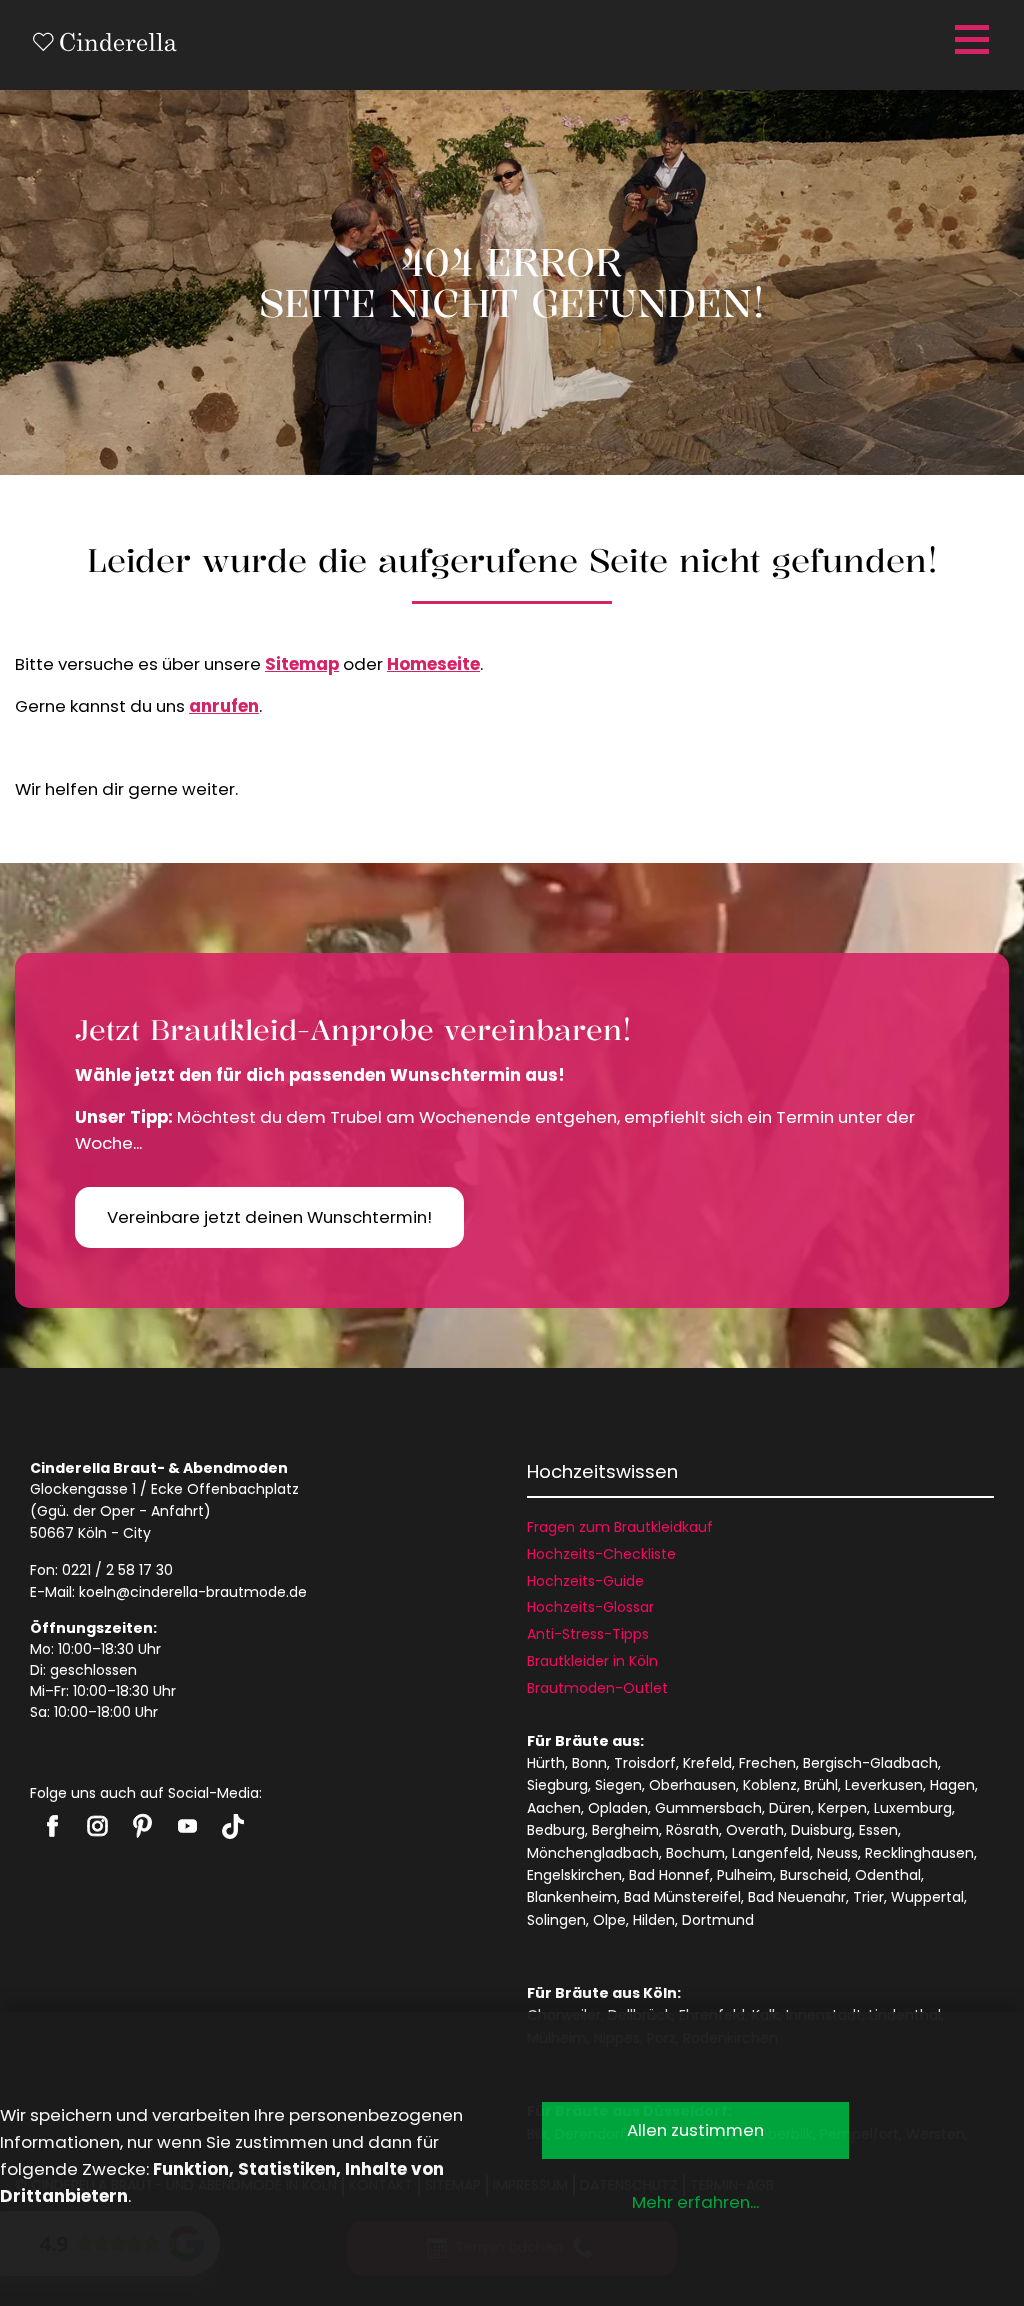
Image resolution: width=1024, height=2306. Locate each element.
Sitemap (302, 664)
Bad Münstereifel (682, 1897)
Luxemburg (913, 1808)
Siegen (618, 1785)
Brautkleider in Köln (592, 1661)
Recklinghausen (919, 1853)
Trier (868, 1897)
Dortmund (718, 1920)
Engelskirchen (574, 1875)
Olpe (609, 1920)
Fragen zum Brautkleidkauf (620, 1527)
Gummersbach (708, 1808)
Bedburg (556, 1830)
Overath (755, 1830)
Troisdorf (645, 1763)
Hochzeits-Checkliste (601, 1554)
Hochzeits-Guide (585, 1581)
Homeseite (433, 664)
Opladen (618, 1808)
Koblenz (770, 1785)
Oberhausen (692, 1785)
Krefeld (707, 1763)
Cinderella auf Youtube (187, 1826)
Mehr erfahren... (695, 2202)
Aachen (554, 1808)
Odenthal (888, 1875)
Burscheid (814, 1875)
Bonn (589, 1763)
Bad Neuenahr (797, 1897)
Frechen (767, 1763)
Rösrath (692, 1830)
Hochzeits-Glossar (590, 1607)
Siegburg (557, 1785)
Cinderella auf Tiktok (232, 1826)
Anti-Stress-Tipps (588, 1634)
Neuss (837, 1853)
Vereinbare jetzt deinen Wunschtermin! (269, 1217)
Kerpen (842, 1808)
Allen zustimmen (695, 2130)
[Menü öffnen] (969, 40)
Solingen (556, 1920)
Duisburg (821, 1830)
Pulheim (745, 1875)
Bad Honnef (669, 1875)
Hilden (654, 1920)
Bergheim (625, 1830)
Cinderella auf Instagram (97, 1826)
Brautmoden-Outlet (597, 1688)
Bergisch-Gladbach (870, 1763)
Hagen (952, 1785)
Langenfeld (771, 1853)
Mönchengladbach (593, 1853)
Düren (790, 1808)
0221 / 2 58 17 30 (117, 1570)
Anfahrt (177, 1511)
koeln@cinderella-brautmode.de (193, 1592)
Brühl (821, 1785)
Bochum (695, 1853)
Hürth (546, 1763)
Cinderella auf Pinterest (142, 1826)
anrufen (224, 706)
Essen (878, 1830)
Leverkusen (884, 1785)
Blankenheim (572, 1897)
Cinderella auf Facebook (52, 1826)
